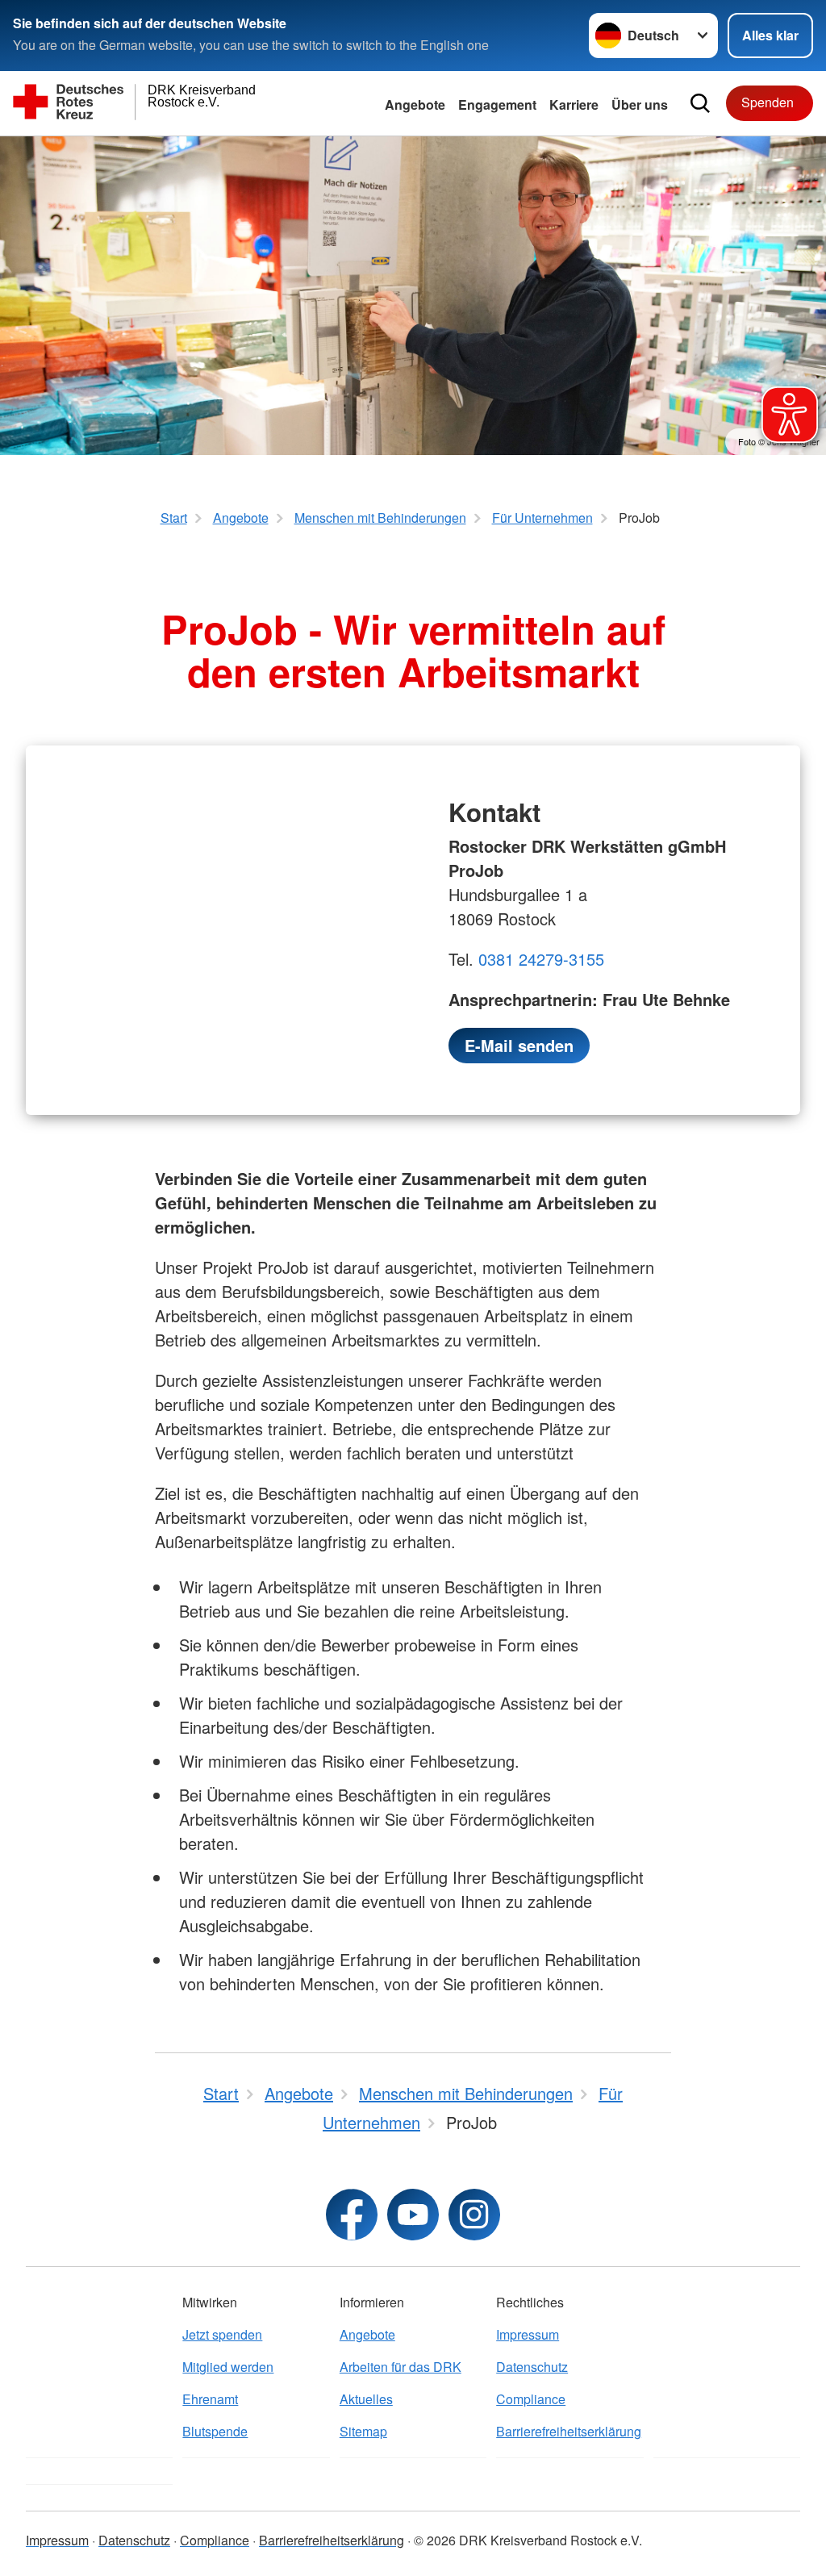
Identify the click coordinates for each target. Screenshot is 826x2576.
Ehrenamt (210, 2399)
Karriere (574, 104)
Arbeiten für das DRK (400, 2367)
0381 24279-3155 (541, 959)
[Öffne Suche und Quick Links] (700, 103)
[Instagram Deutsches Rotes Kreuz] (474, 2215)
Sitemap (363, 2431)
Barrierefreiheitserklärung (569, 2431)
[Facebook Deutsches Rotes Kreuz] (352, 2215)
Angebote (415, 104)
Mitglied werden (228, 2367)
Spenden (768, 102)
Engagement (497, 104)
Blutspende (215, 2431)
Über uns (640, 104)
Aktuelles (366, 2399)
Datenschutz (532, 2367)
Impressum (528, 2334)
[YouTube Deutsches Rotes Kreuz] (413, 2215)
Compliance (531, 2399)
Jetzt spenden (222, 2334)
